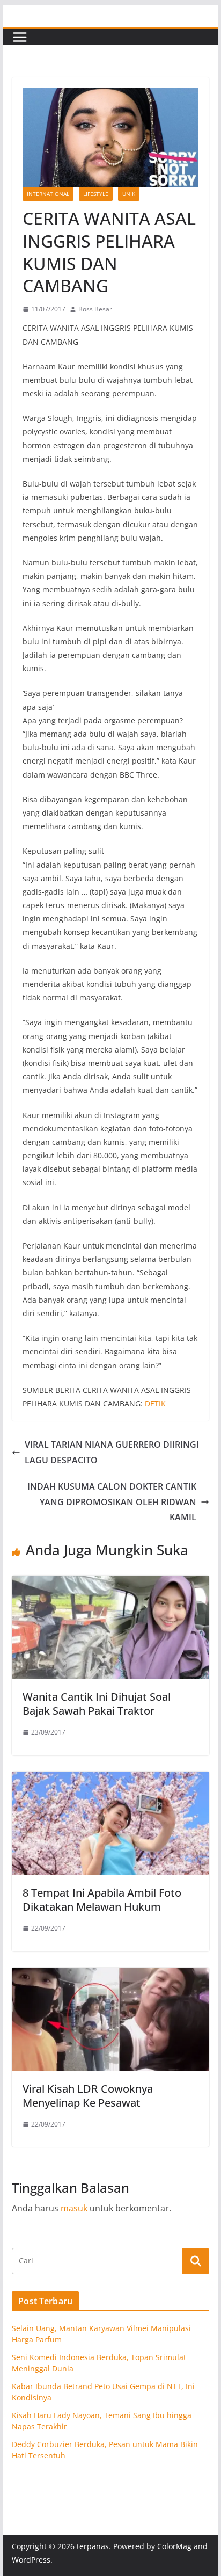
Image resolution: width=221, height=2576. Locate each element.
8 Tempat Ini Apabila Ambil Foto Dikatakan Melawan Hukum (102, 1900)
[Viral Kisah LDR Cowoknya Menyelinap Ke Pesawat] (110, 1975)
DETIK (155, 1403)
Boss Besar (95, 309)
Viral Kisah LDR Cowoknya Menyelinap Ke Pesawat (88, 2096)
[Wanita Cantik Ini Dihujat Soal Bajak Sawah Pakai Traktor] (110, 1583)
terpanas (93, 2546)
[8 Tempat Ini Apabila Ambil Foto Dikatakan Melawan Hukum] (110, 1779)
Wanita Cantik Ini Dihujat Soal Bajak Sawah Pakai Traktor (97, 1704)
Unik (129, 194)
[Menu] (20, 37)
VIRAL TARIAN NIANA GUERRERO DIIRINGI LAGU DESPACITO (112, 1452)
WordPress (31, 2560)
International (48, 194)
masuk (74, 2208)
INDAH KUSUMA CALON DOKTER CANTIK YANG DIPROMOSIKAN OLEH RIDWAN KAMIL (112, 1502)
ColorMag (174, 2546)
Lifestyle (96, 194)
